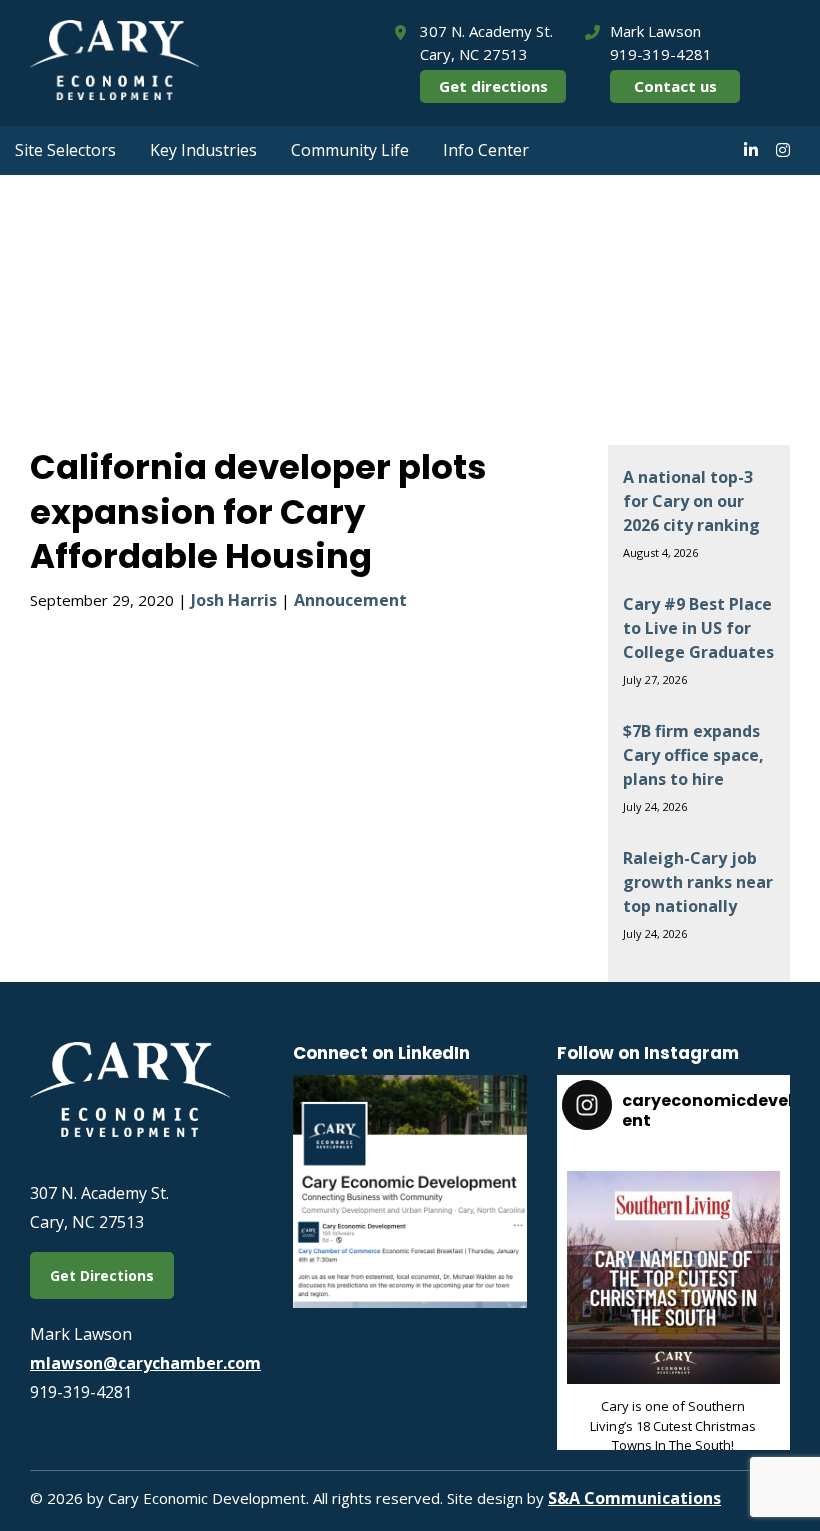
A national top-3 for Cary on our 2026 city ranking (691, 501)
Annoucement (350, 600)
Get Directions (102, 1275)
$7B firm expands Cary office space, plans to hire (693, 755)
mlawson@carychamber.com (145, 1363)
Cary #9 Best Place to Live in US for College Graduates (698, 628)
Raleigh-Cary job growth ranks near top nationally (698, 882)
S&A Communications (634, 1498)
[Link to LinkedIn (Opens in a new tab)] (409, 1302)
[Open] (673, 1277)
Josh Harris (234, 600)
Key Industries (203, 150)
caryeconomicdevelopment (671, 1188)
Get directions (493, 86)
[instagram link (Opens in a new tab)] (783, 150)
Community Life (350, 150)
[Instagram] (760, 1365)
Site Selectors (65, 150)
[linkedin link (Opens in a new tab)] (751, 150)
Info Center (486, 150)
